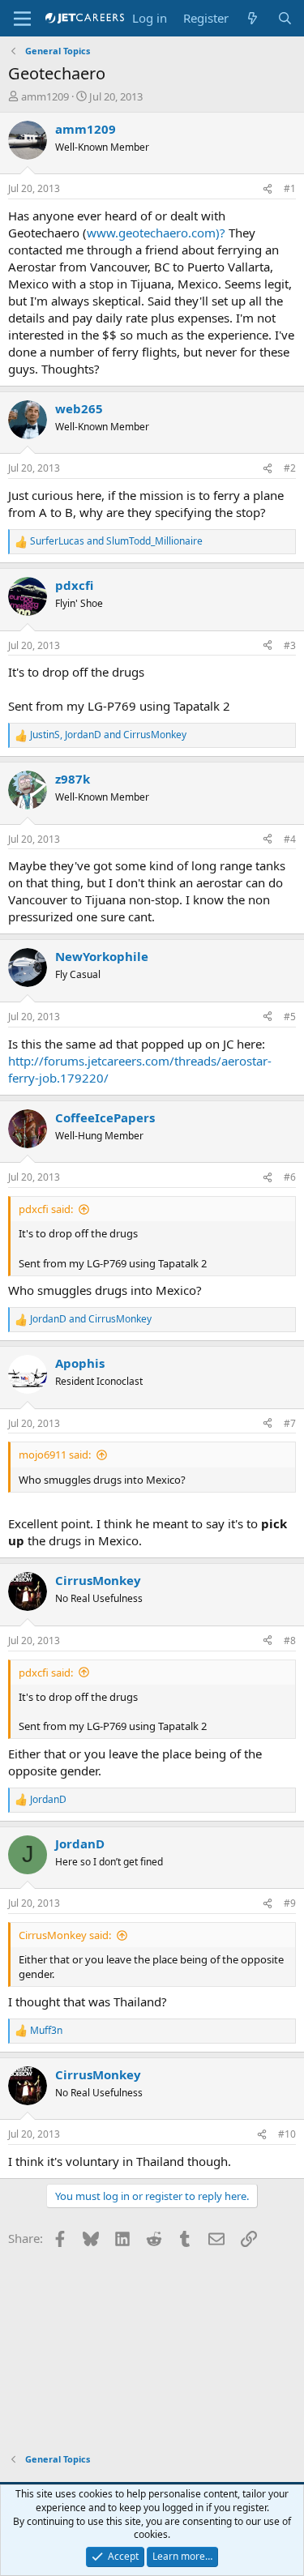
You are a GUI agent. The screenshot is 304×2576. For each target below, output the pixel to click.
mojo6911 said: (55, 1455)
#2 (290, 468)
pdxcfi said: (46, 1209)
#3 (290, 645)
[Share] (268, 189)
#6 (290, 1177)
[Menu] (22, 19)
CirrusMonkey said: (65, 1935)
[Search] (285, 18)
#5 (290, 1017)
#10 (287, 2134)
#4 (290, 839)
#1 (290, 188)
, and (108, 735)
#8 (290, 1640)
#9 (290, 1903)
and (116, 541)
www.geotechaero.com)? (156, 233)
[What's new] (253, 18)
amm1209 (45, 96)
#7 (290, 1423)
